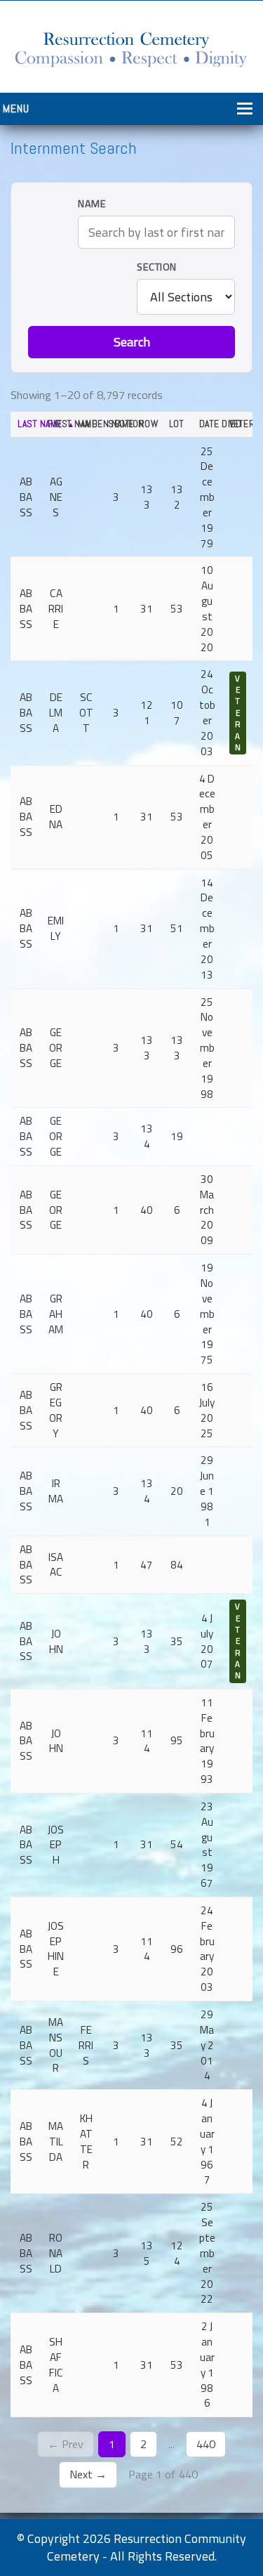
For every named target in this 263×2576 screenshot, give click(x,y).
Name (92, 204)
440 (206, 2444)
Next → (88, 2474)
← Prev (66, 2444)
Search (132, 342)
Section (157, 267)
